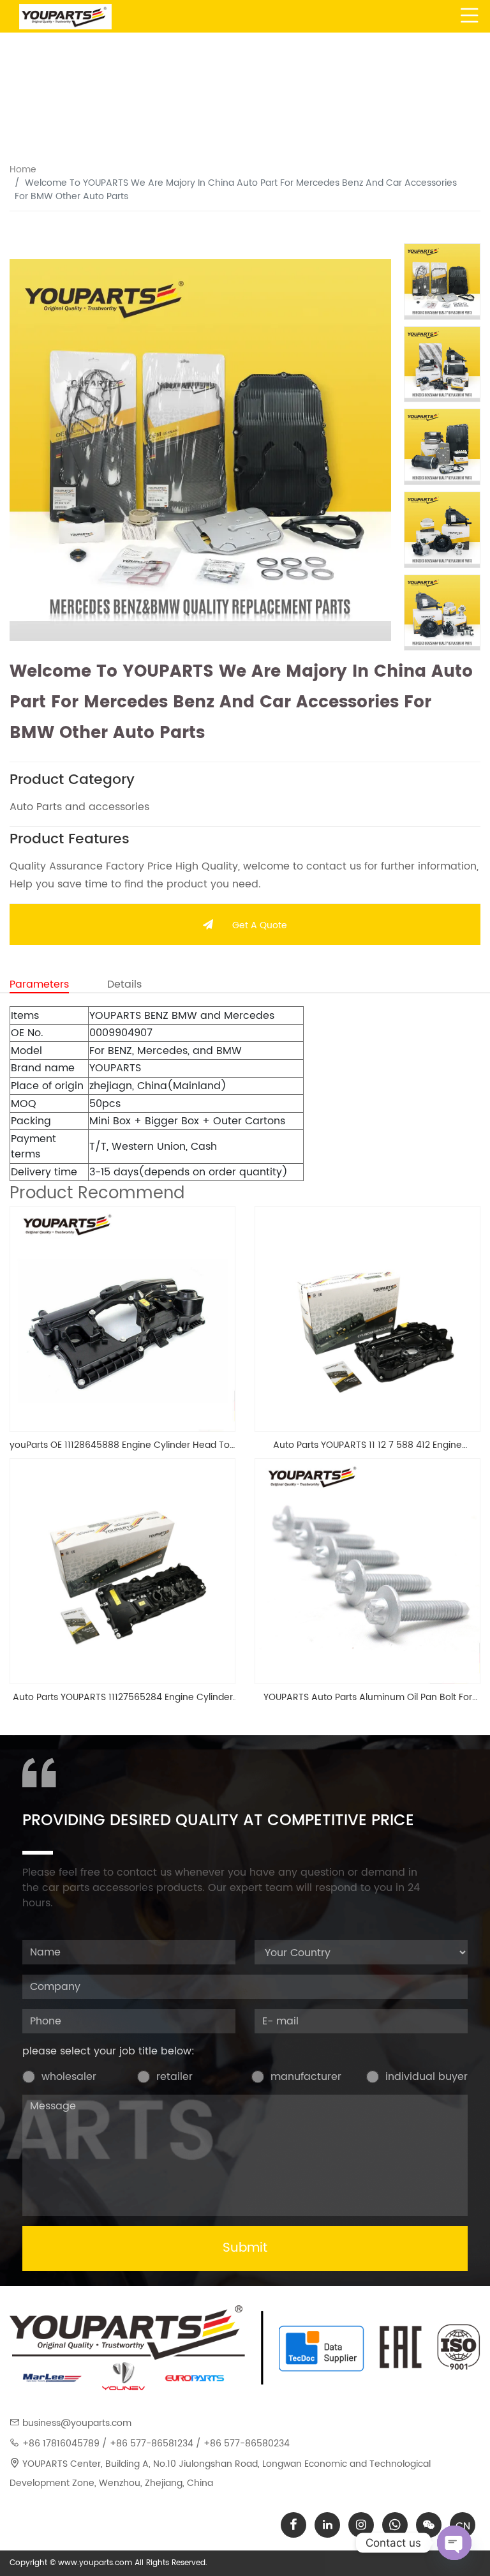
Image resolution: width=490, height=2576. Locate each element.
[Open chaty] (454, 2543)
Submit (245, 2248)
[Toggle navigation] (470, 16)
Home (23, 169)
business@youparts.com (77, 2423)
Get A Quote (260, 925)
